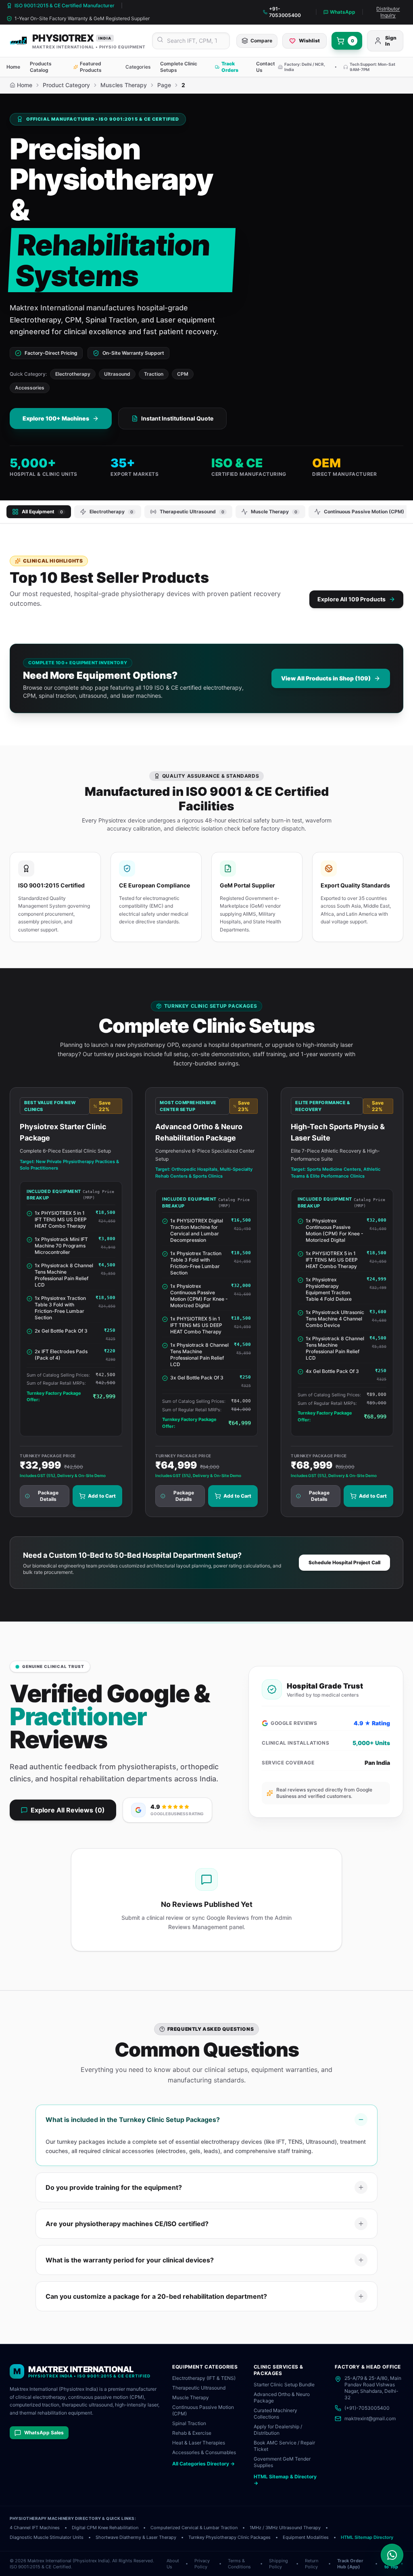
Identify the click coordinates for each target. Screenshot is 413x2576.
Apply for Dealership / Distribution (278, 2430)
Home (13, 67)
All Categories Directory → (203, 2464)
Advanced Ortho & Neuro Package (282, 2397)
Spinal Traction (189, 2423)
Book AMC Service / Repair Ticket (284, 2446)
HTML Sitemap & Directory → (285, 2480)
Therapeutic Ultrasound (199, 2388)
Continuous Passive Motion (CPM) (203, 2410)
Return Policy (312, 2564)
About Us (173, 2564)
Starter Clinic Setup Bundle (284, 2385)
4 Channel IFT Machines (35, 2528)
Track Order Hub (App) (350, 2564)
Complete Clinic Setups (179, 67)
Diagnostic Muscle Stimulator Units (47, 2537)
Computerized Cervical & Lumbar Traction (194, 2528)
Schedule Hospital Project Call (344, 1562)
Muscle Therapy (191, 2397)
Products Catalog (41, 67)
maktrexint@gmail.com (370, 2418)
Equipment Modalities (306, 2537)
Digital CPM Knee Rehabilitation (105, 2528)
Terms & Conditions (239, 2564)
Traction (154, 374)
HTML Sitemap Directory (367, 2537)
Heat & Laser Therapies (199, 2443)
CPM (183, 374)
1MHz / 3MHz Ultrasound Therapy (285, 2528)
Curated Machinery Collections (275, 2414)
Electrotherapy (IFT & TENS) (204, 2378)
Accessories (30, 388)
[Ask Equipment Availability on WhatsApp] (392, 2555)
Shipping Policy (278, 2564)
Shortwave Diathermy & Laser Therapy (136, 2537)
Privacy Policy (202, 2564)
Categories (138, 67)
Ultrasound (117, 374)
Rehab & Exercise (192, 2433)
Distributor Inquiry (388, 12)
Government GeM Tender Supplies (282, 2462)
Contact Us (266, 67)
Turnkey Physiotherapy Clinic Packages (229, 2537)
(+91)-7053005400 (367, 2408)
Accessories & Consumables (204, 2452)
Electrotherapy (73, 374)
